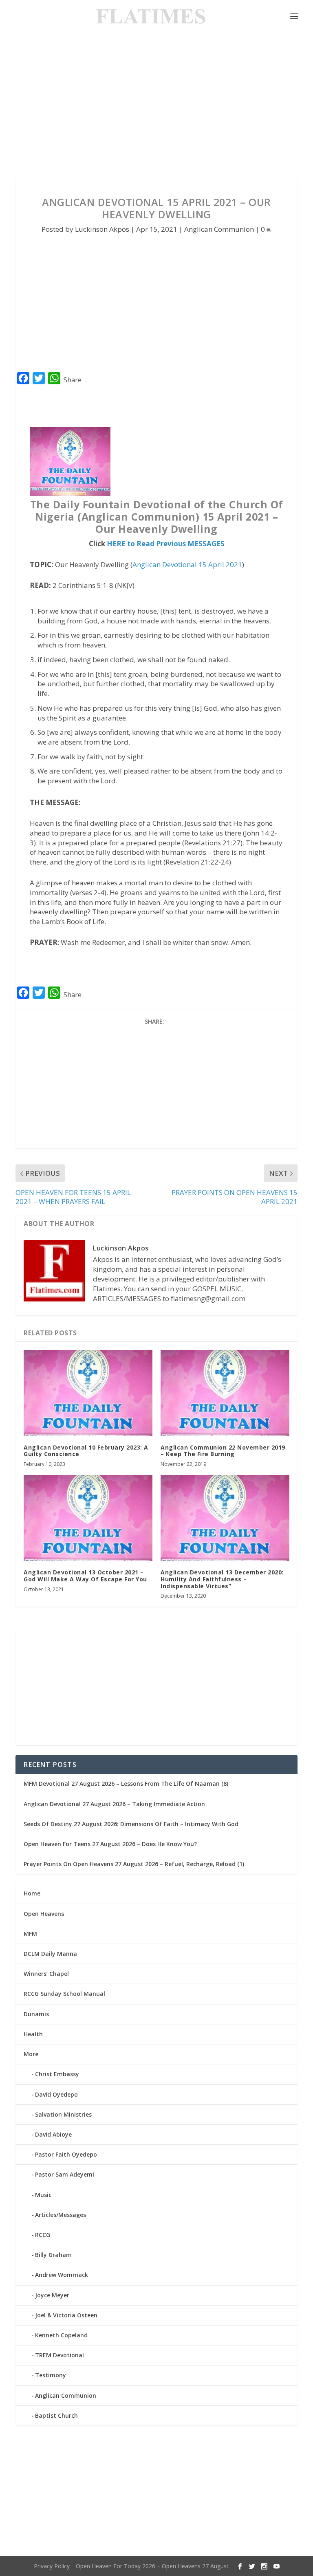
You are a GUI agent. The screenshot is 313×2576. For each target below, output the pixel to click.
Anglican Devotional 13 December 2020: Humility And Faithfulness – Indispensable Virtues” (222, 1579)
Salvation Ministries (63, 2114)
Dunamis (36, 2014)
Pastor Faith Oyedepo (66, 2154)
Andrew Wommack (62, 2275)
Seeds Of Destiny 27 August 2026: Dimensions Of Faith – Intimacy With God (131, 1824)
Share (73, 380)
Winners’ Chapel (46, 1974)
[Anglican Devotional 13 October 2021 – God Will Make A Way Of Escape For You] (88, 1518)
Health (33, 2034)
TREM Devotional (60, 2355)
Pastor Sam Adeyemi (65, 2174)
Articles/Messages (61, 2215)
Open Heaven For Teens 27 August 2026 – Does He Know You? (110, 1844)
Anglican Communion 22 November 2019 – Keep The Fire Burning (223, 1451)
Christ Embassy (57, 2074)
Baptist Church (56, 2415)
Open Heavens (44, 1914)
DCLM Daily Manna (50, 1954)
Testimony (51, 2375)
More (31, 2054)
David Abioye (53, 2134)
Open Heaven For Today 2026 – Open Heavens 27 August (152, 2566)
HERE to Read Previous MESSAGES (166, 544)
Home (32, 1893)
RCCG (43, 2235)
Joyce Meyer (52, 2295)
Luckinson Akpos (102, 229)
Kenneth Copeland (61, 2335)
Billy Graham (53, 2255)
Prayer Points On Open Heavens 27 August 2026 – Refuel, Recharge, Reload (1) (134, 1864)
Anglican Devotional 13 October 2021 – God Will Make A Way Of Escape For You (85, 1576)
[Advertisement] (156, 106)
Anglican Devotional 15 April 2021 (187, 564)
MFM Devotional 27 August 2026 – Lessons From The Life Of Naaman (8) (126, 1783)
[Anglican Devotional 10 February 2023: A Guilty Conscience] (88, 1393)
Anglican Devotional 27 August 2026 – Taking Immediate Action (114, 1804)
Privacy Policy (52, 2566)
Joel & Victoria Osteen (66, 2315)
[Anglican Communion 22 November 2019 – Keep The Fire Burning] (225, 1393)
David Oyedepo (56, 2094)
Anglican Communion (219, 229)
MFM (30, 1934)
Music (43, 2195)
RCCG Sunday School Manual (64, 1994)
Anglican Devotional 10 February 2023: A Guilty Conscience (86, 1451)
